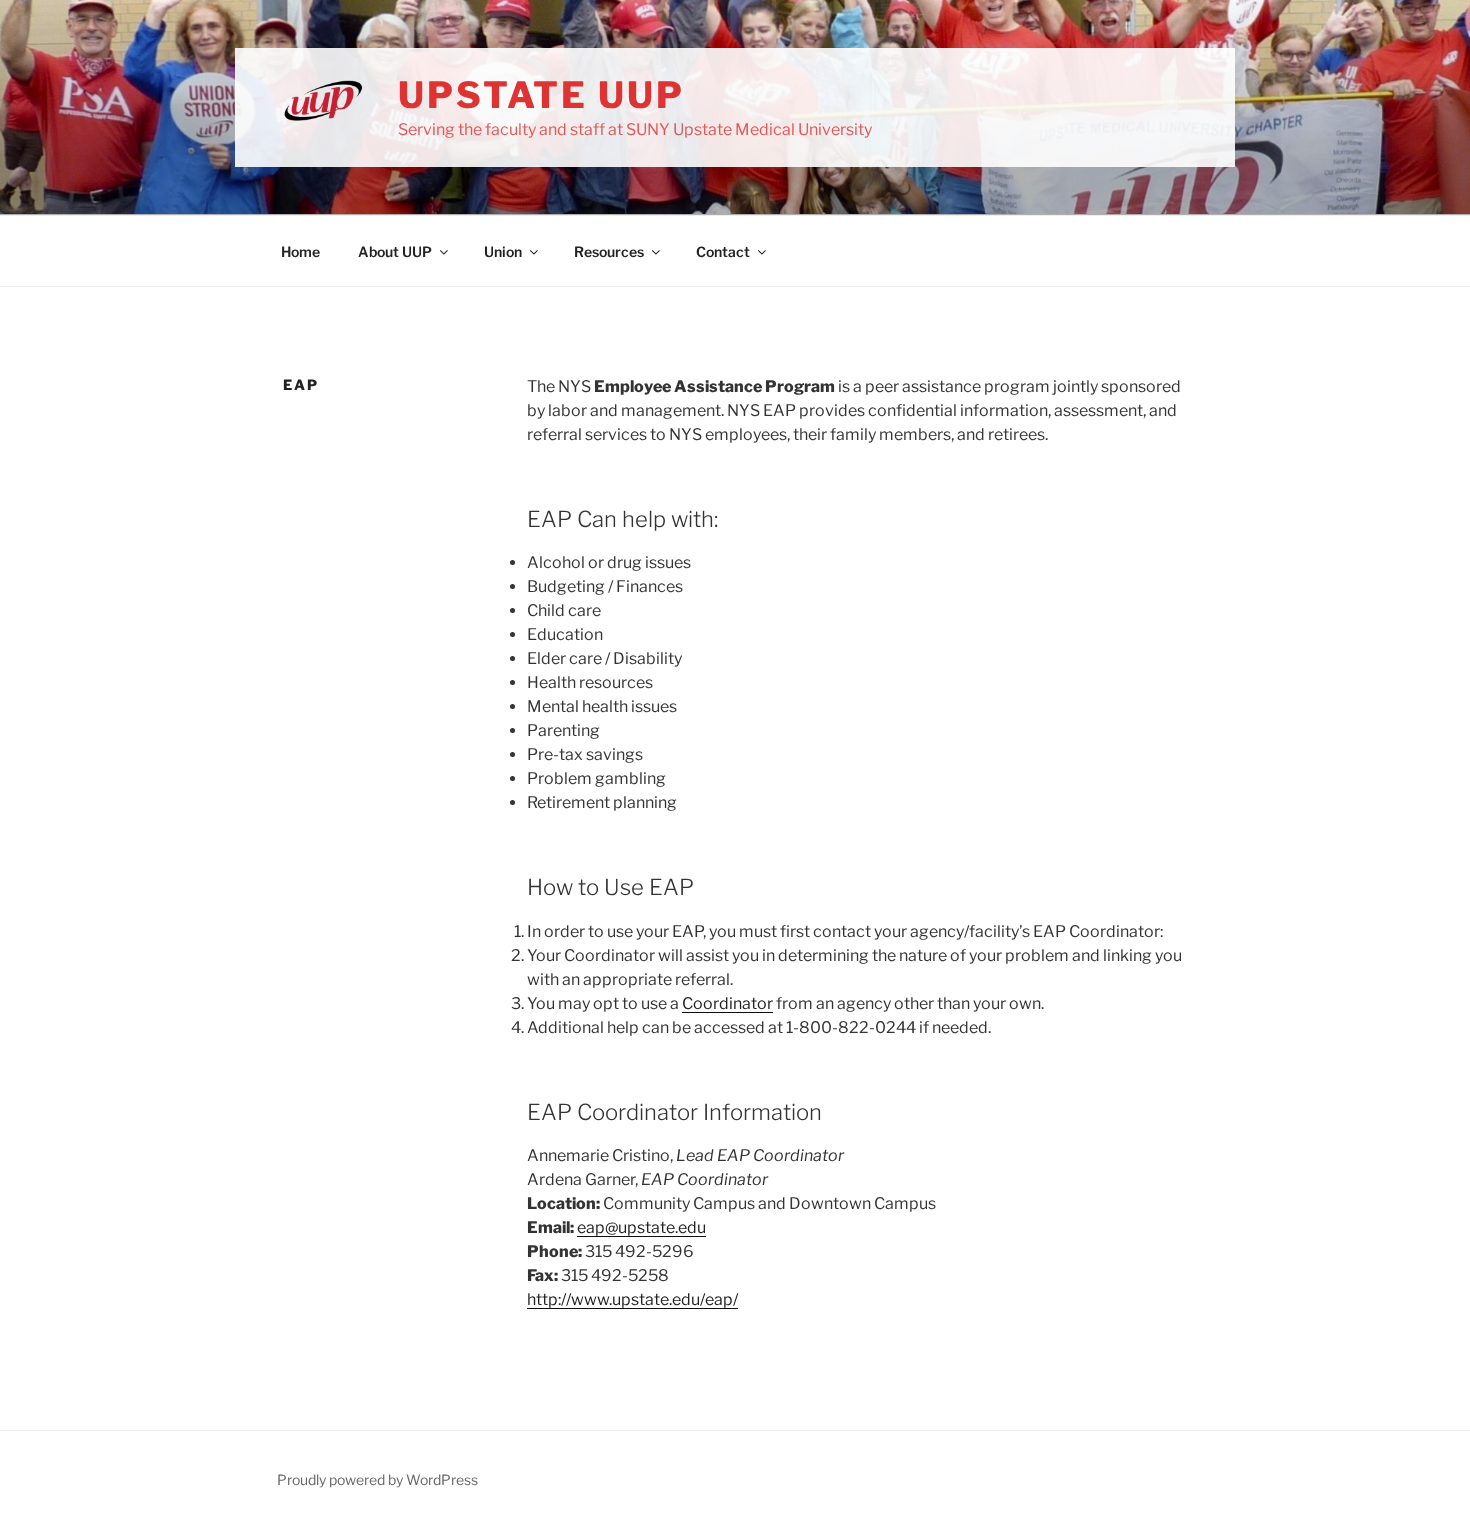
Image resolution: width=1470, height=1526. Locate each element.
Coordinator (727, 1003)
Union (503, 251)
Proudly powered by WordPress (377, 1479)
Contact (723, 251)
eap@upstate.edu (641, 1227)
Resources (609, 251)
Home (300, 251)
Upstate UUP (541, 95)
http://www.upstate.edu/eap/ (632, 1299)
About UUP (395, 251)
